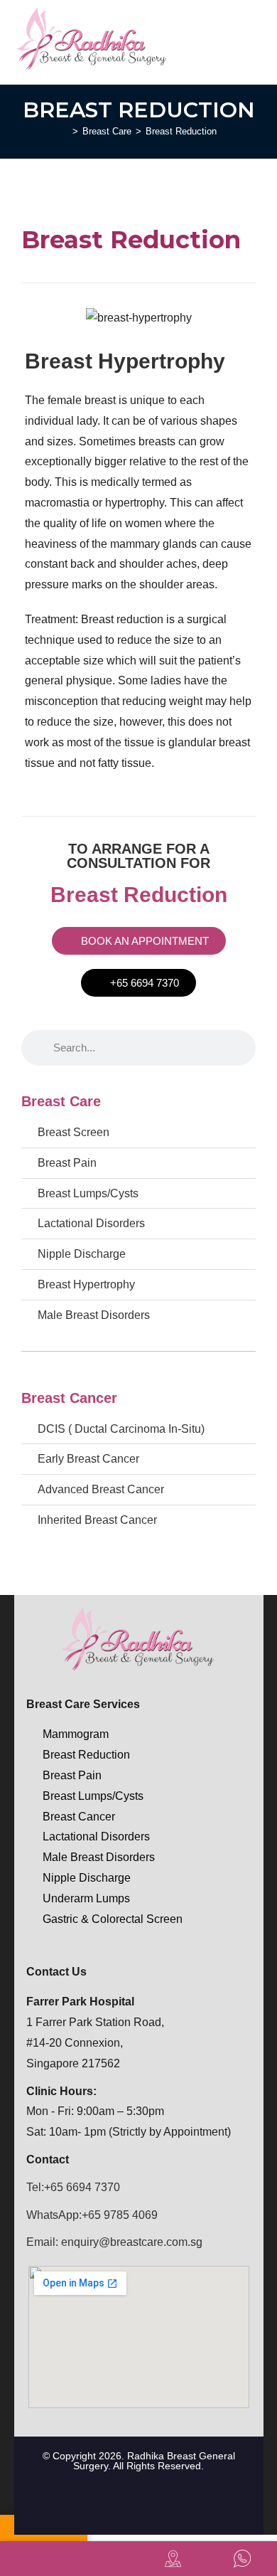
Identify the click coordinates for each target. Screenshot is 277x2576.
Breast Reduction (181, 131)
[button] (255, 39)
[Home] (65, 131)
